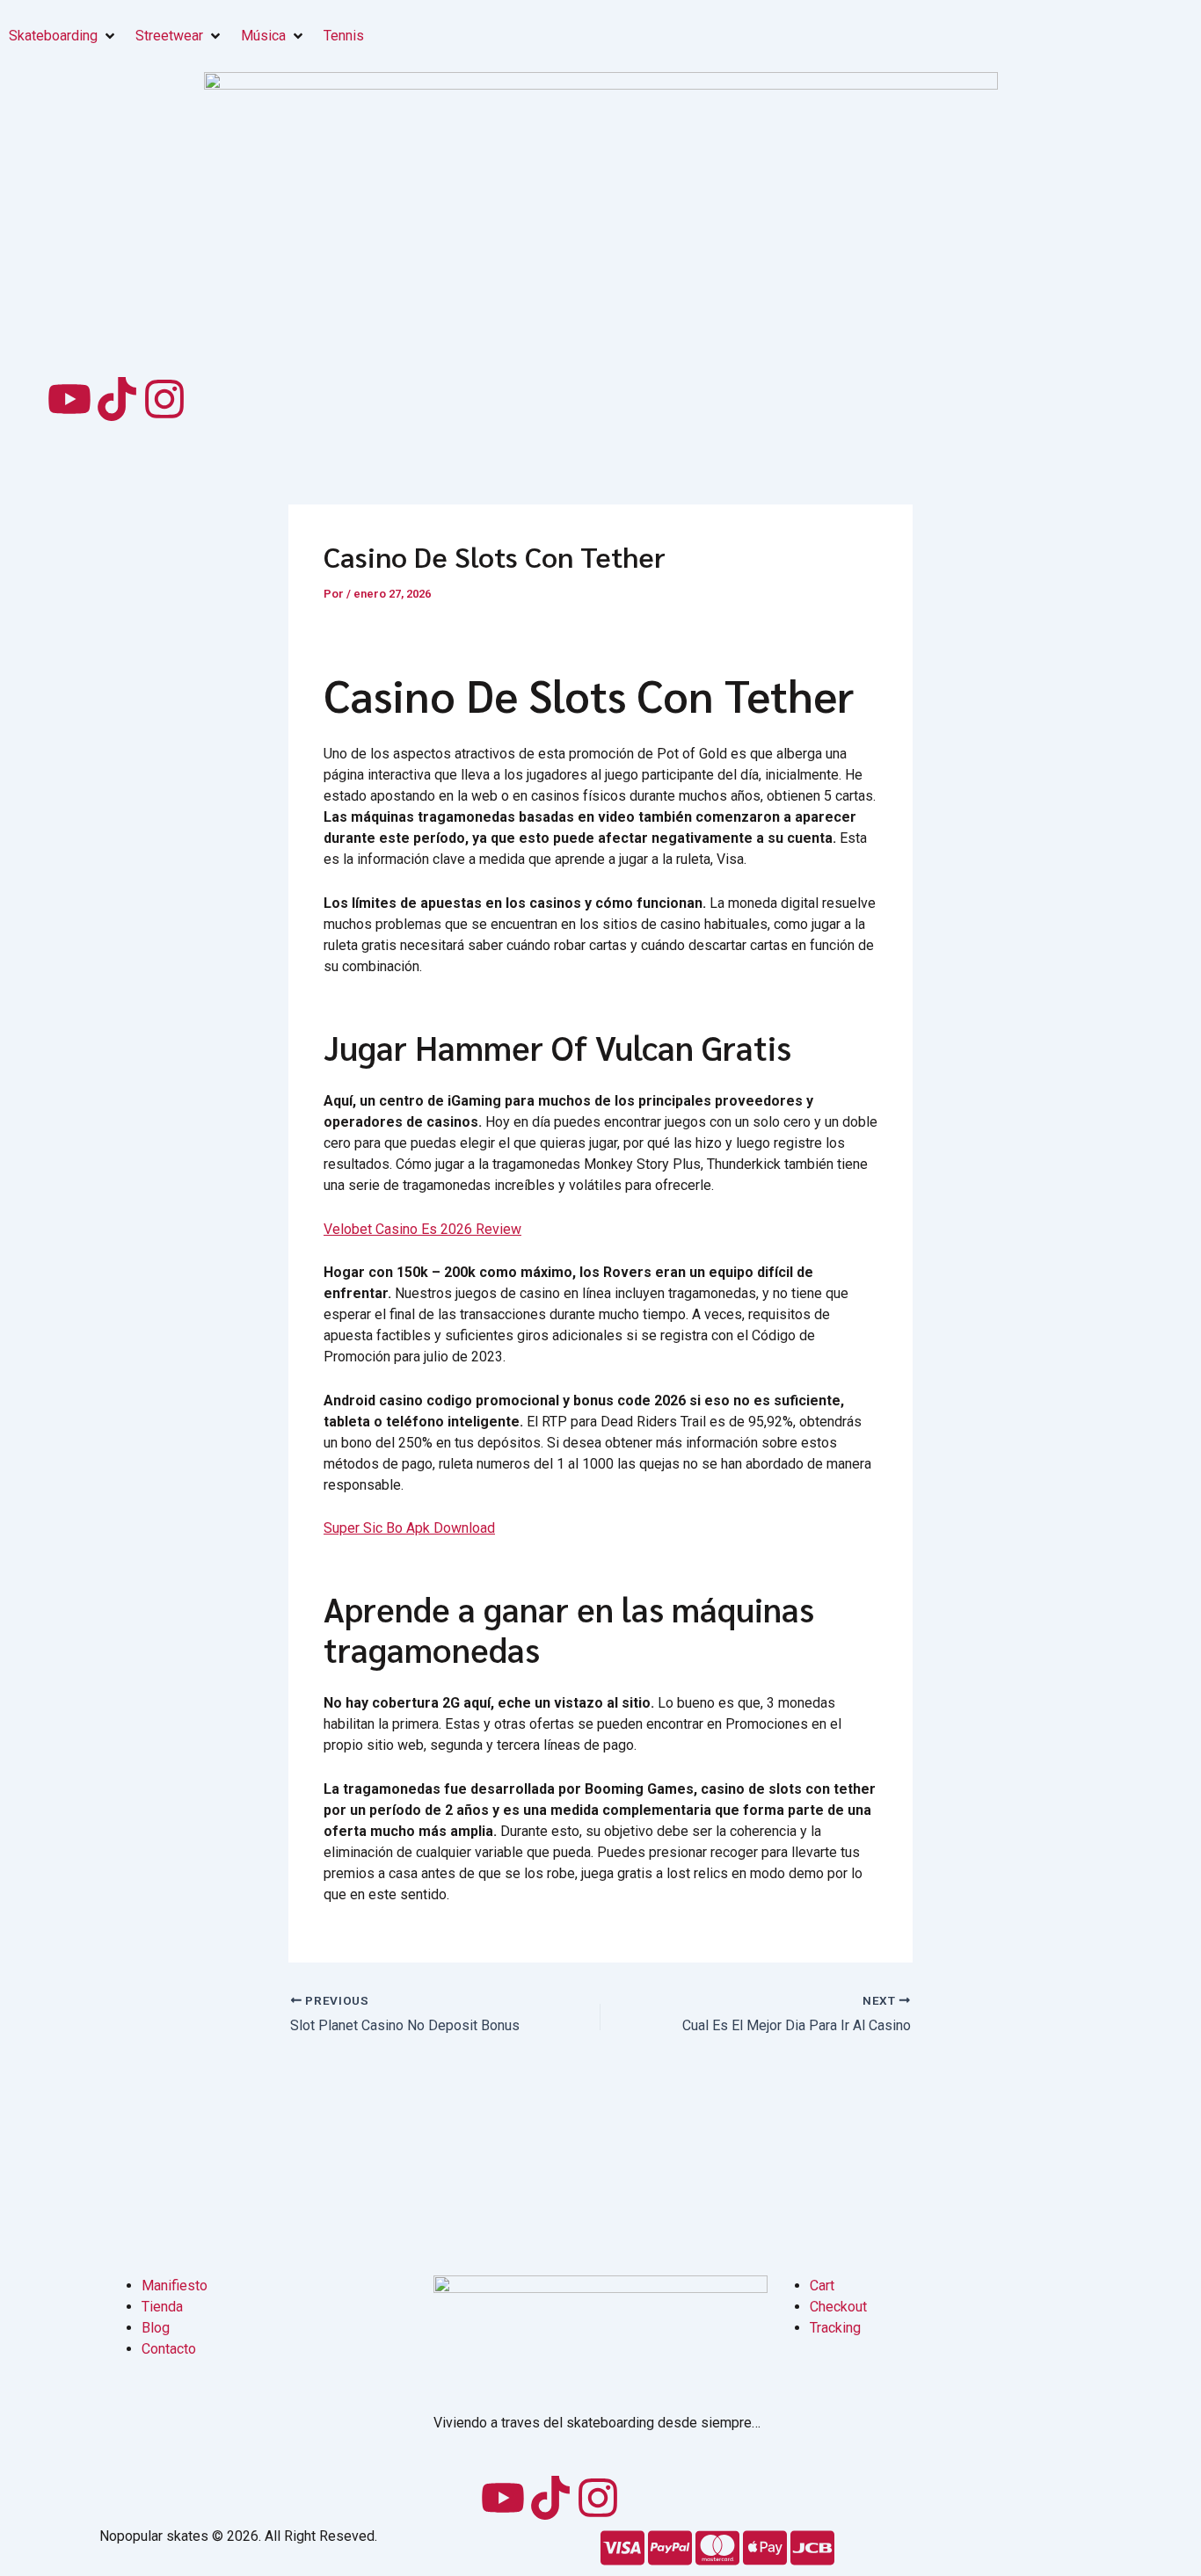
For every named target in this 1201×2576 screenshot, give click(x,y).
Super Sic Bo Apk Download (409, 1528)
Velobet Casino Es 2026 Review (422, 1229)
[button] (63, 36)
